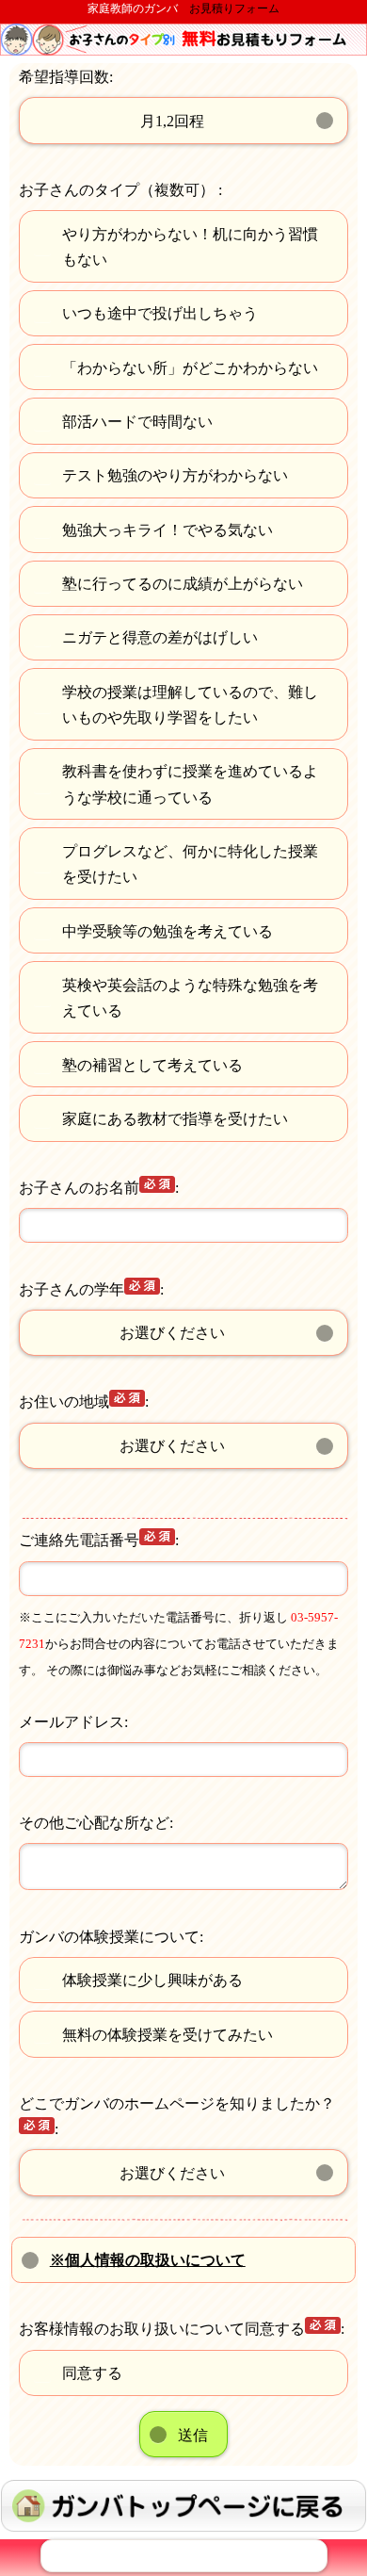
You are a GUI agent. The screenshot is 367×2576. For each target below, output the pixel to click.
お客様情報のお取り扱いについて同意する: (182, 2329)
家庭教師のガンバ (133, 8)
